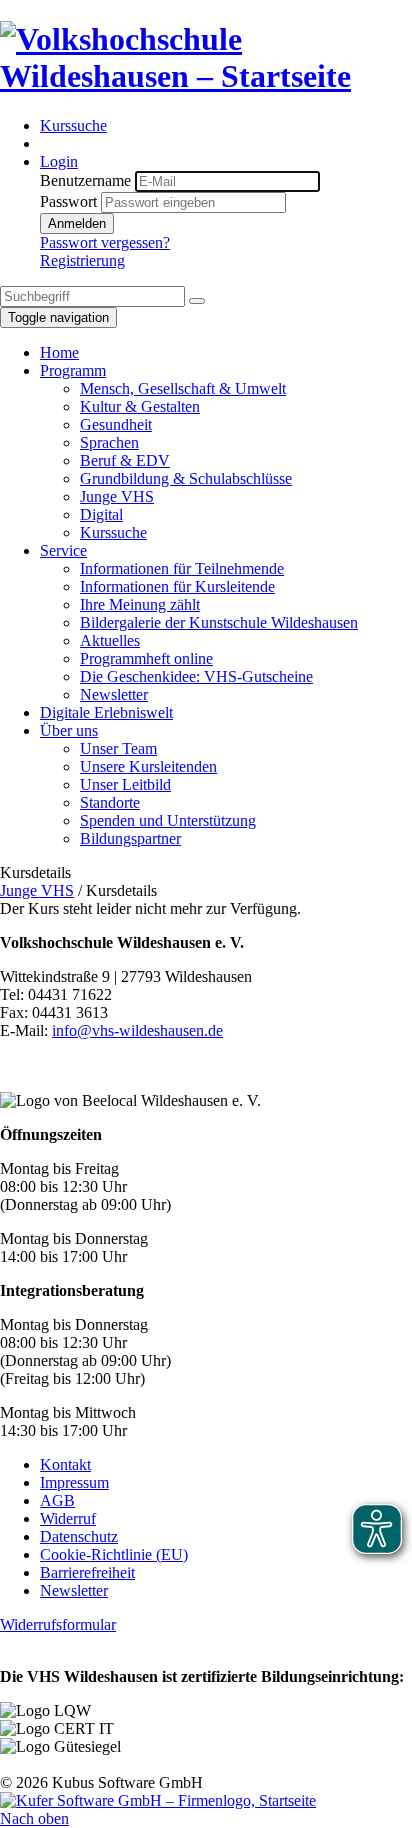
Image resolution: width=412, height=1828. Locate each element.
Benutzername (85, 180)
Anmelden (77, 223)
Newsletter (74, 1590)
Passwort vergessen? (105, 242)
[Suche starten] (197, 301)
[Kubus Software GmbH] (158, 1800)
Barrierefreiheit (87, 1572)
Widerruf (68, 1518)
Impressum (74, 1482)
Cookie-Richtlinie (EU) (114, 1554)
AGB (57, 1500)
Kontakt (65, 1464)
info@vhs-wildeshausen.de (137, 1030)
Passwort (68, 201)
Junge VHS (37, 890)
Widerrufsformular (58, 1624)
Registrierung (82, 260)
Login (59, 161)
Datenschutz (79, 1536)
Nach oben (34, 1818)
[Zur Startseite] (206, 76)
